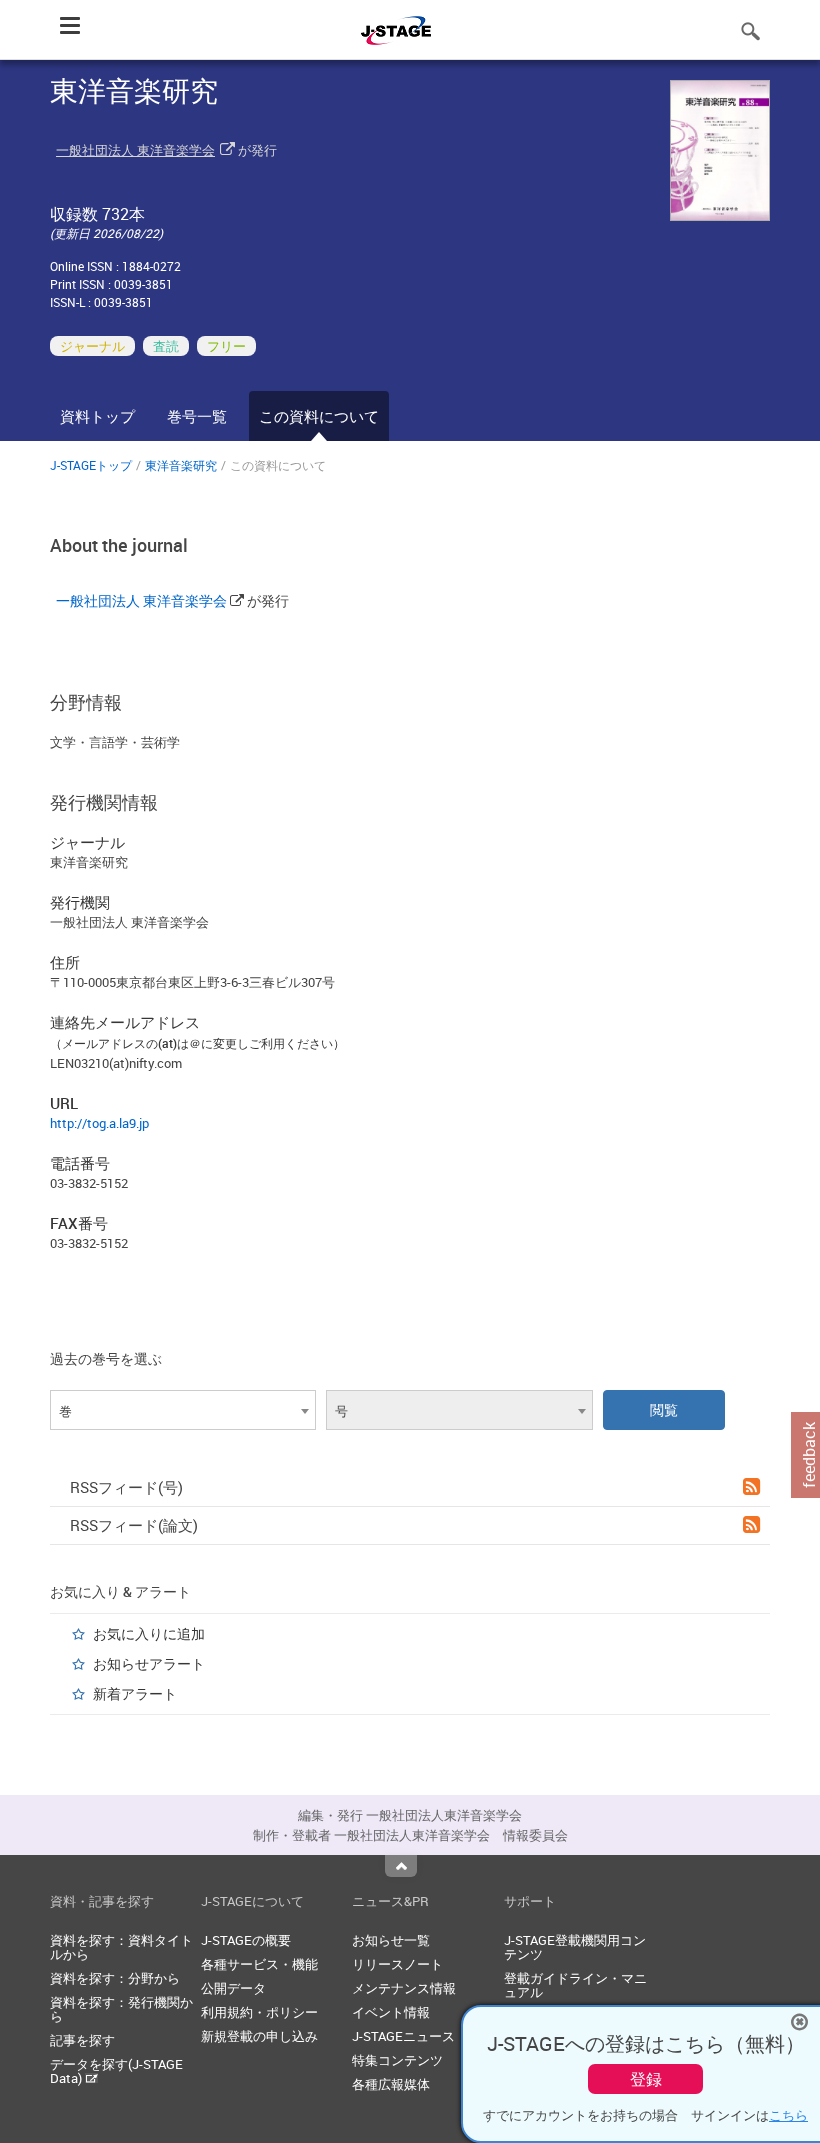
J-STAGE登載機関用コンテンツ (575, 1947)
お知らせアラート (149, 1663)
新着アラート (135, 1693)
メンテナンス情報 (404, 1988)
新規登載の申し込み (259, 2036)
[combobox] (183, 1410)
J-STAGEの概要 (246, 1940)
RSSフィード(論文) (134, 1525)
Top (401, 1866)
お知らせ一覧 (391, 1940)
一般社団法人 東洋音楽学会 (135, 150)
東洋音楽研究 (181, 465)
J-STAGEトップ (91, 465)
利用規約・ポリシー (259, 2012)
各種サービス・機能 (259, 1964)
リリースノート (397, 1964)
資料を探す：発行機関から (121, 2009)
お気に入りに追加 (149, 1633)
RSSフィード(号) (126, 1487)
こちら (788, 2115)
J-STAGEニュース (403, 2036)
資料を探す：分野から (115, 1978)
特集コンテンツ (397, 2060)
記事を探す (82, 2040)
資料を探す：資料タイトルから (121, 1947)
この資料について (319, 416)
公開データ (233, 1988)
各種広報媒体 (391, 2084)
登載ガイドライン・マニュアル (575, 1985)
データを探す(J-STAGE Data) (116, 2071)
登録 (646, 2079)
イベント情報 (391, 2012)
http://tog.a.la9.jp (99, 1123)
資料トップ (97, 416)
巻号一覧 (197, 416)
